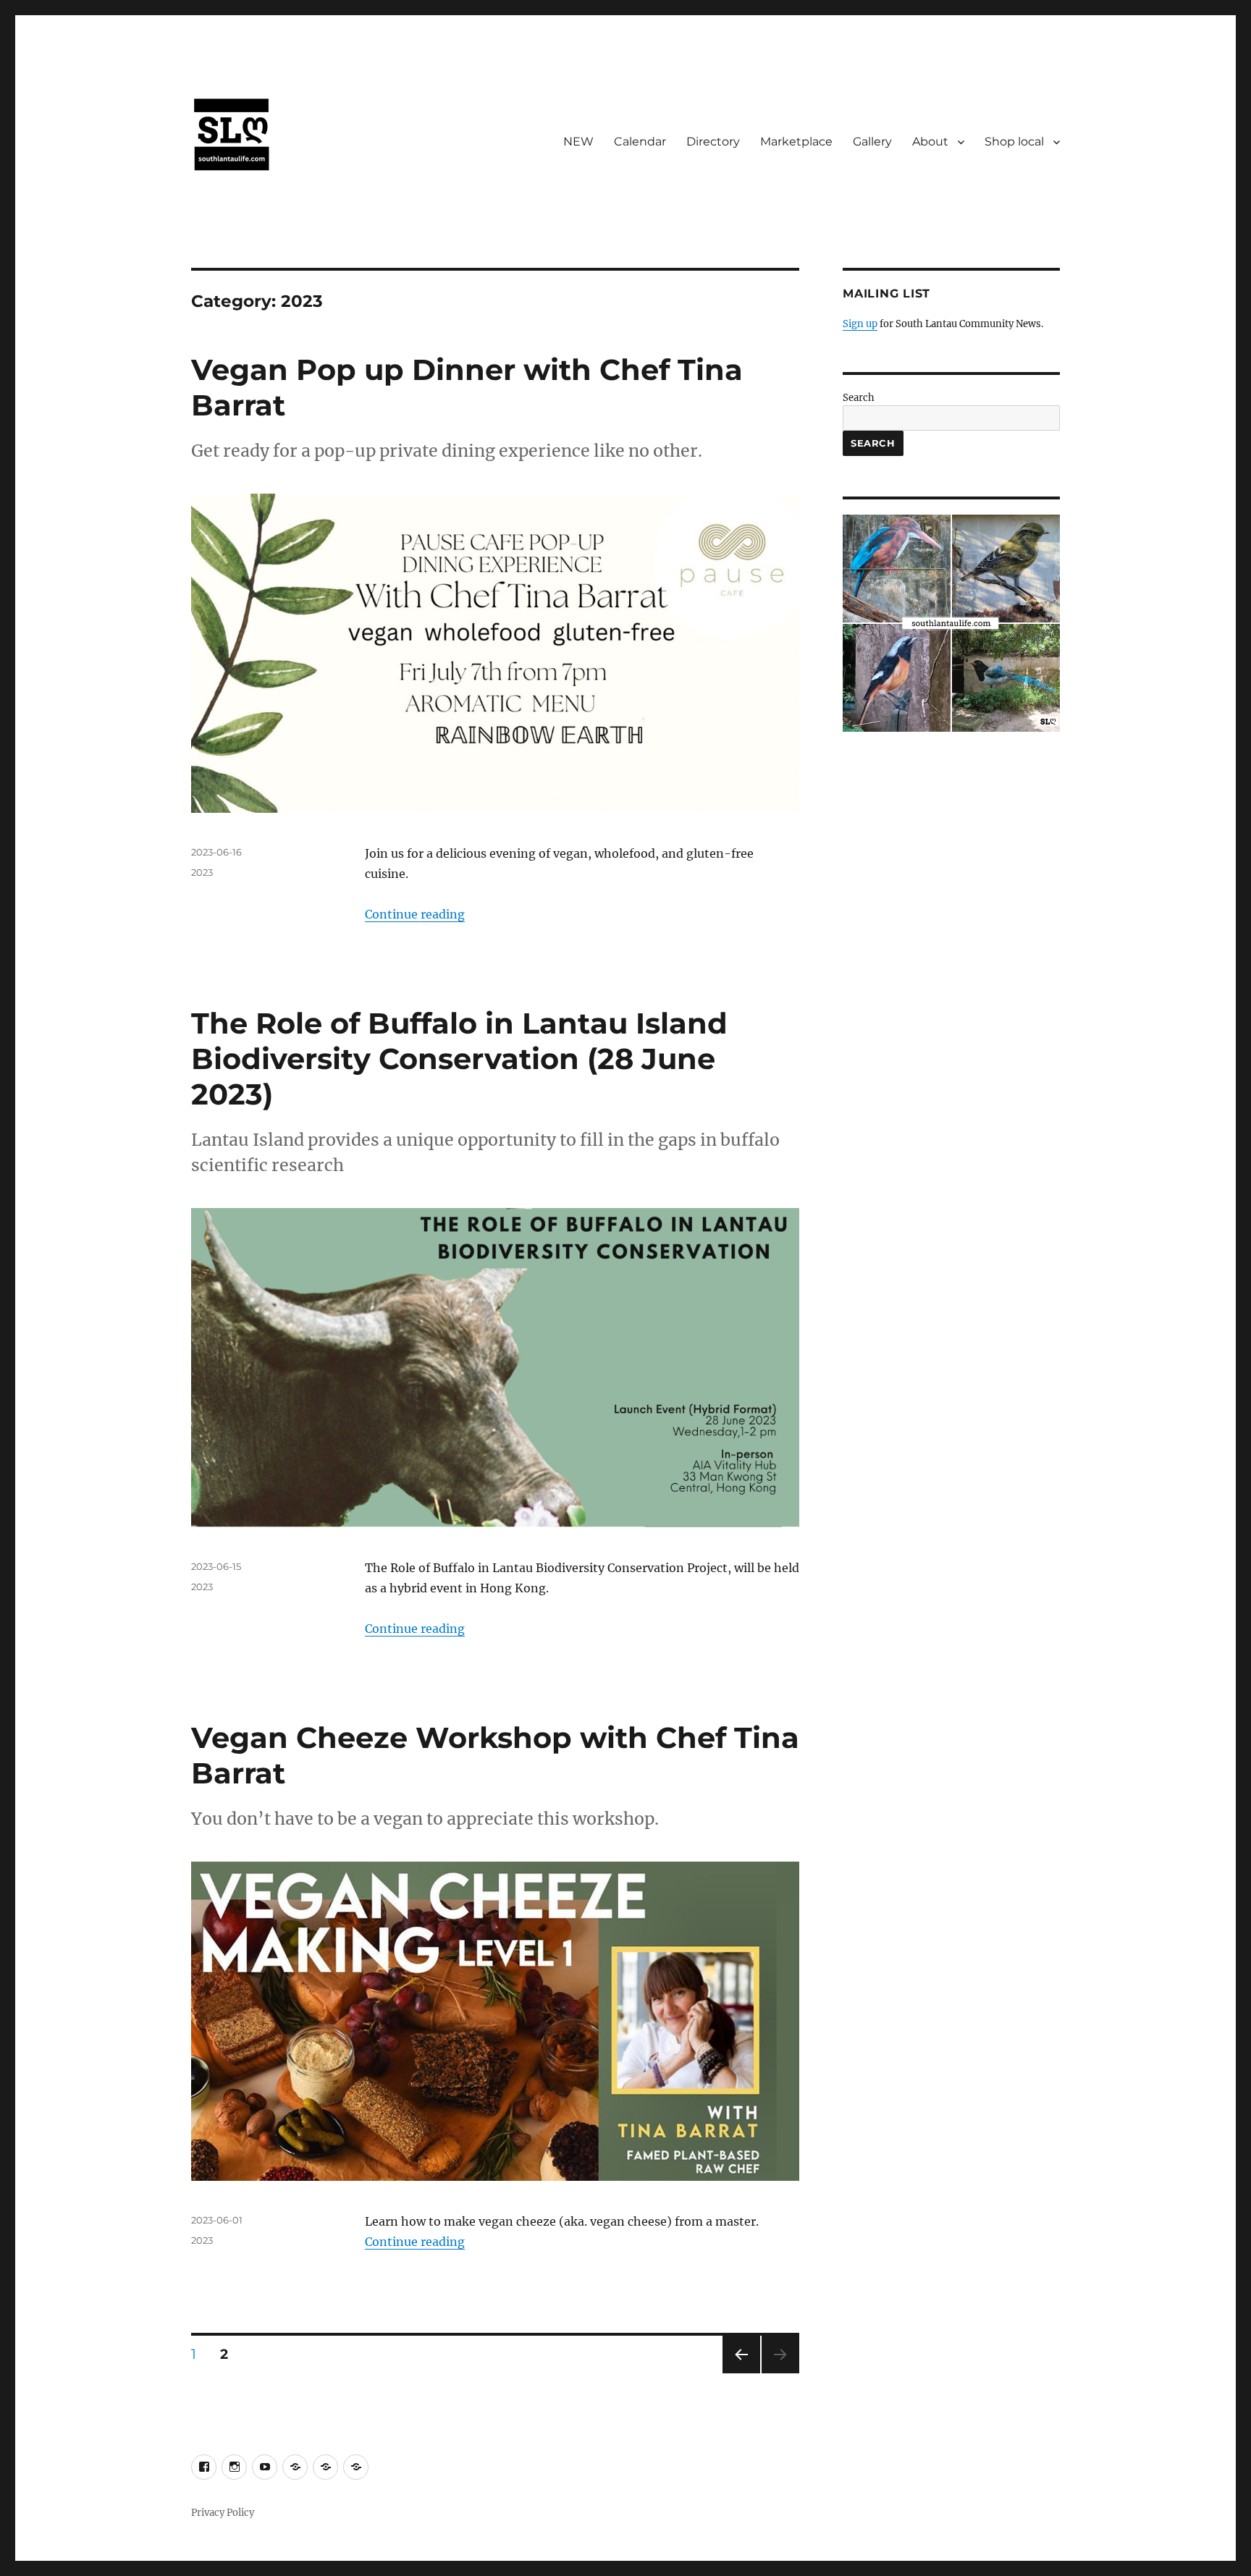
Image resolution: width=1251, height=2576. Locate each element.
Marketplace (796, 142)
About (930, 142)
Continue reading (415, 914)
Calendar (640, 142)
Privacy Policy (223, 2513)
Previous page (741, 2373)
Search (859, 398)
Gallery (872, 142)
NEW (578, 142)
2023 (202, 872)
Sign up (860, 324)
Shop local (1014, 142)
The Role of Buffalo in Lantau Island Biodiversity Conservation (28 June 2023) (459, 1059)
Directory (713, 142)
